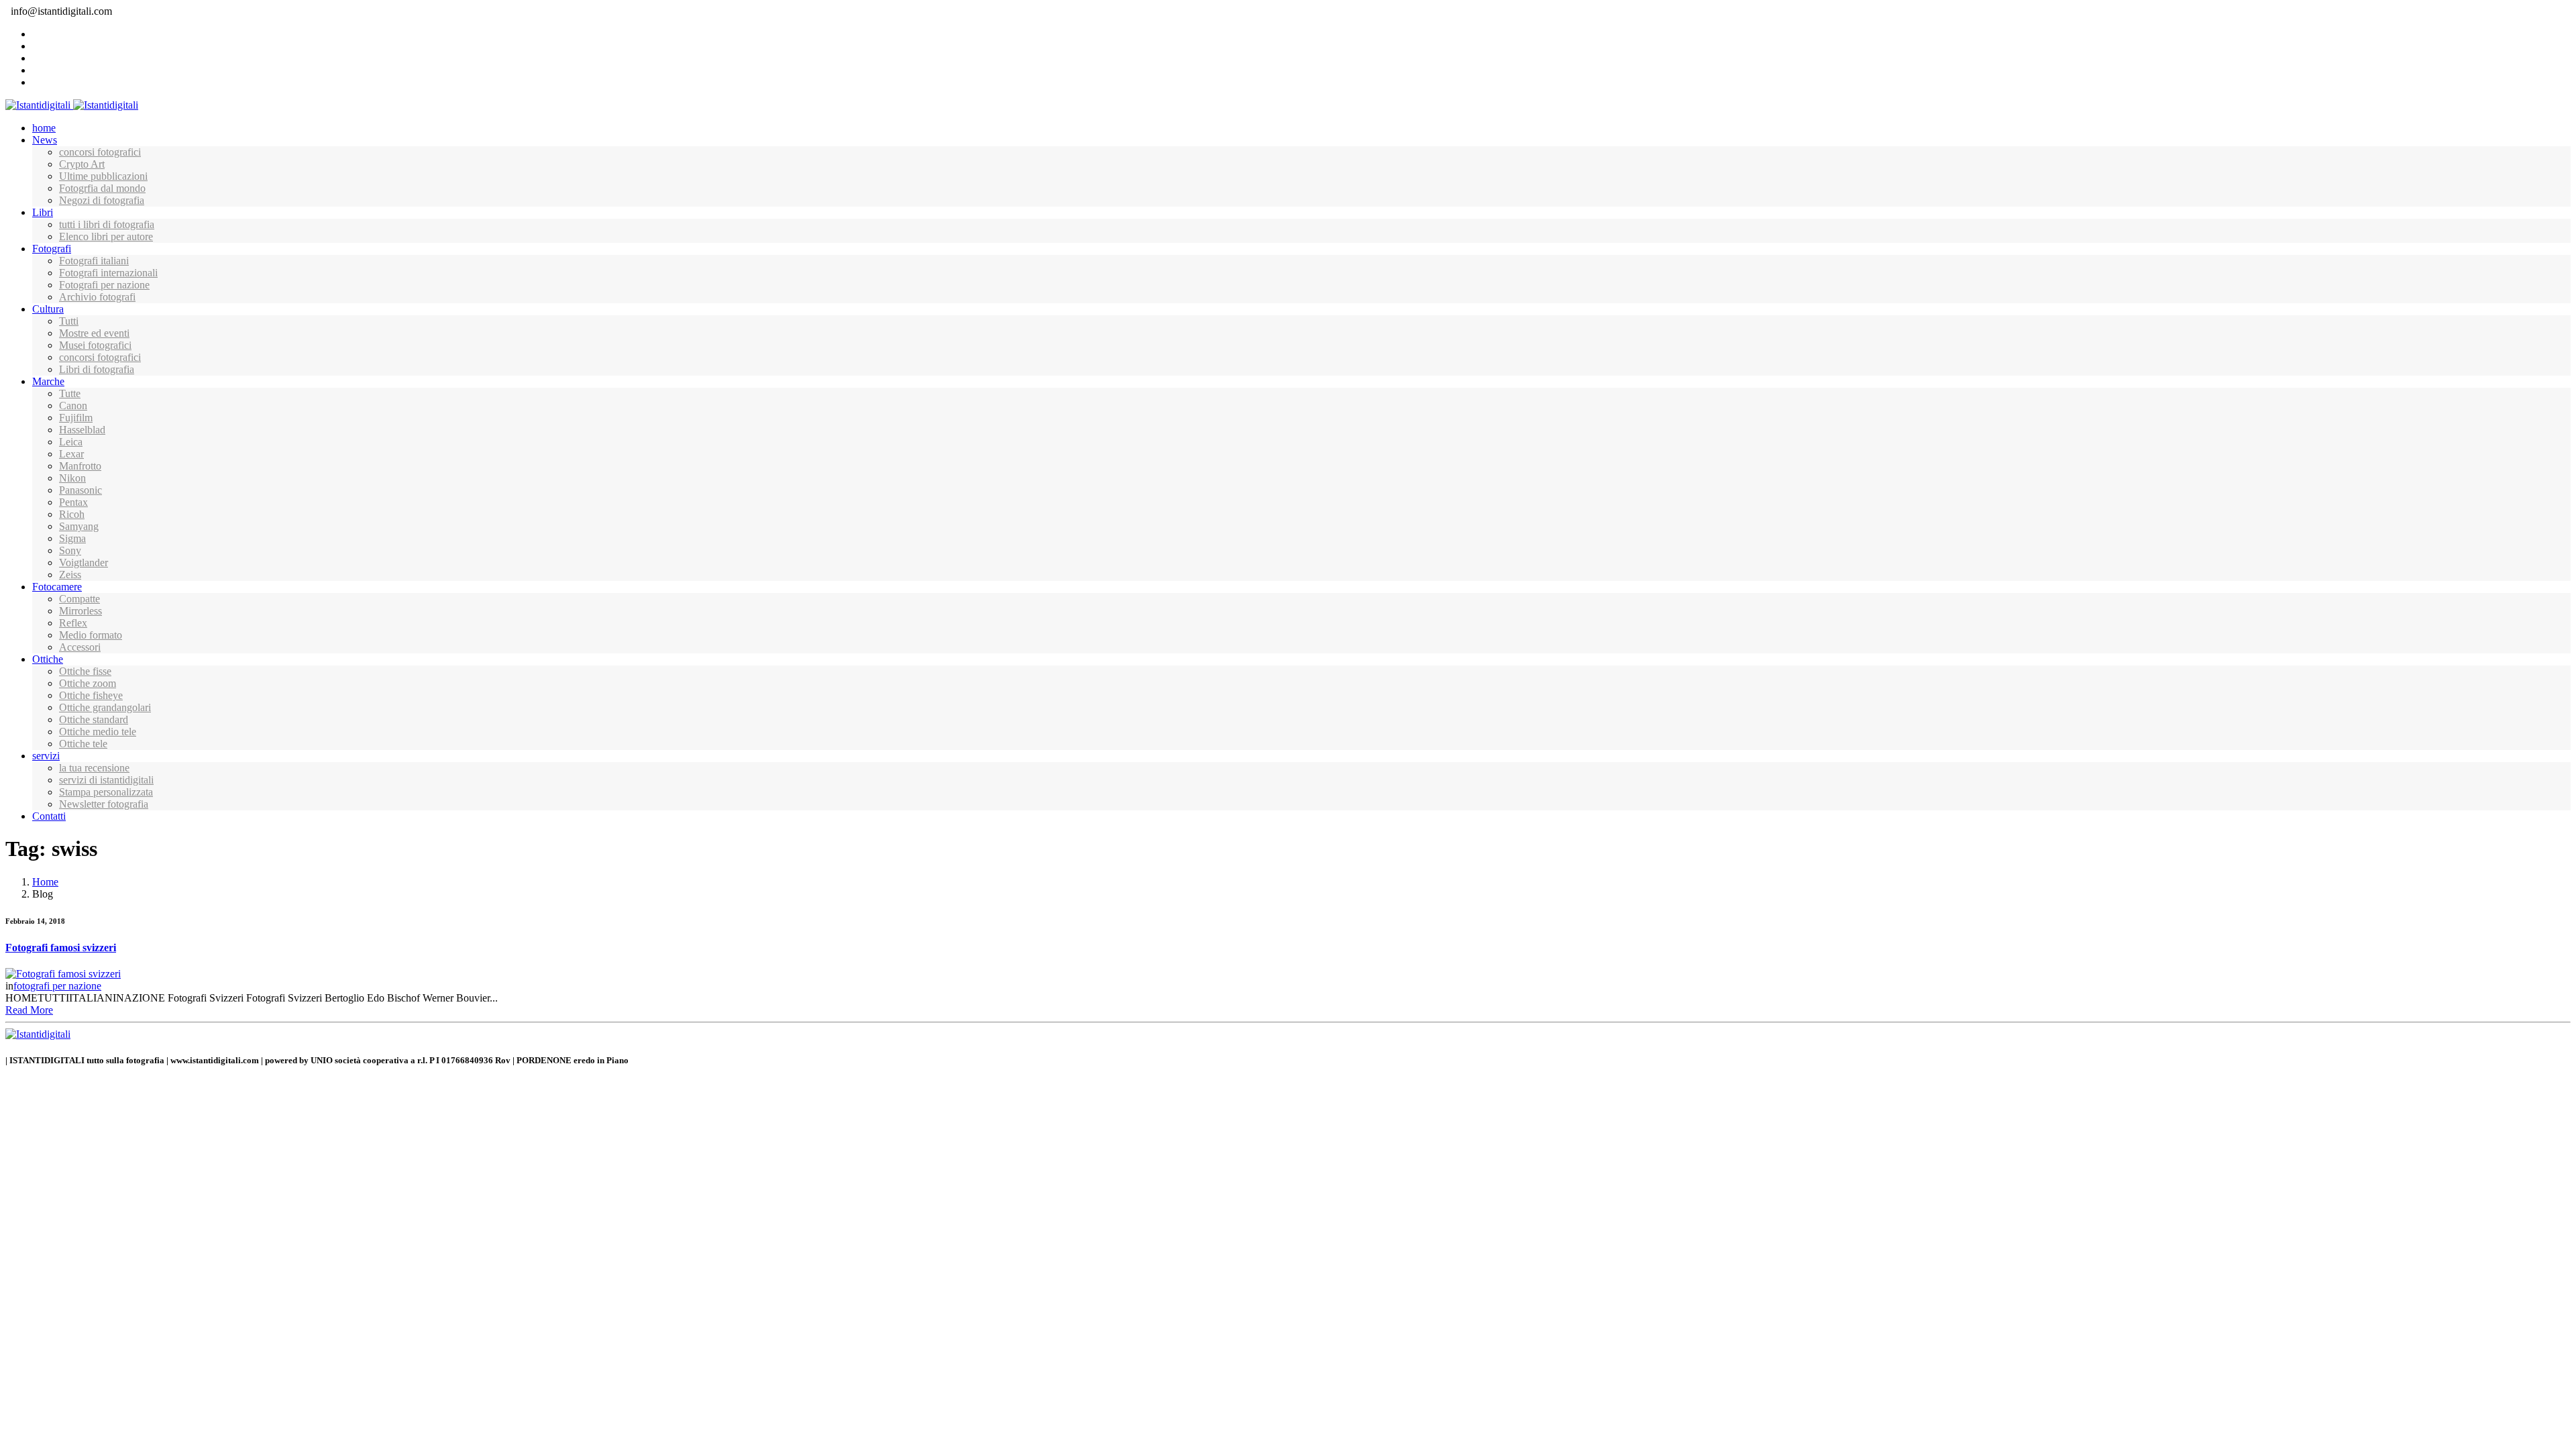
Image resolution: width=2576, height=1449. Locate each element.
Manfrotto (80, 466)
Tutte (70, 393)
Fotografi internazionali (108, 273)
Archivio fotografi (97, 297)
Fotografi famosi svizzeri (61, 948)
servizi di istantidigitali (106, 780)
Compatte (79, 599)
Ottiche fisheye (91, 695)
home (44, 128)
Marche (48, 381)
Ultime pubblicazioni (103, 176)
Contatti (49, 816)
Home (45, 882)
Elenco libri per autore (106, 236)
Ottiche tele (83, 744)
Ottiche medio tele (98, 732)
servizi (46, 756)
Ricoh (72, 514)
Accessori (80, 647)
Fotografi (52, 249)
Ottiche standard (94, 719)
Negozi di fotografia (102, 200)
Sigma (72, 538)
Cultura (48, 309)
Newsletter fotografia (104, 804)
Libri (43, 212)
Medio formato (91, 635)
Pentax (73, 502)
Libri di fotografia (97, 369)
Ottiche (48, 659)
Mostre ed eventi (94, 333)
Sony (70, 550)
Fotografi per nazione (104, 285)
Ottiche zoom (88, 683)
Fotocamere (57, 587)
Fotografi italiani (94, 261)
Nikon (72, 478)
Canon (73, 406)
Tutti (69, 321)
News (45, 140)
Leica (71, 442)
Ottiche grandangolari (105, 707)
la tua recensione (94, 768)
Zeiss (70, 575)
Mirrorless (80, 611)
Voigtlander (84, 562)
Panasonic (80, 490)
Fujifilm (76, 418)
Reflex (73, 623)
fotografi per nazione (57, 986)
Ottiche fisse (85, 671)
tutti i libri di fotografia (107, 224)
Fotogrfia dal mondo (102, 188)
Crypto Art (82, 164)
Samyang (79, 526)
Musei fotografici (95, 345)
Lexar (71, 454)
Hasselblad (82, 430)
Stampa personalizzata (106, 792)
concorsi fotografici (100, 152)
